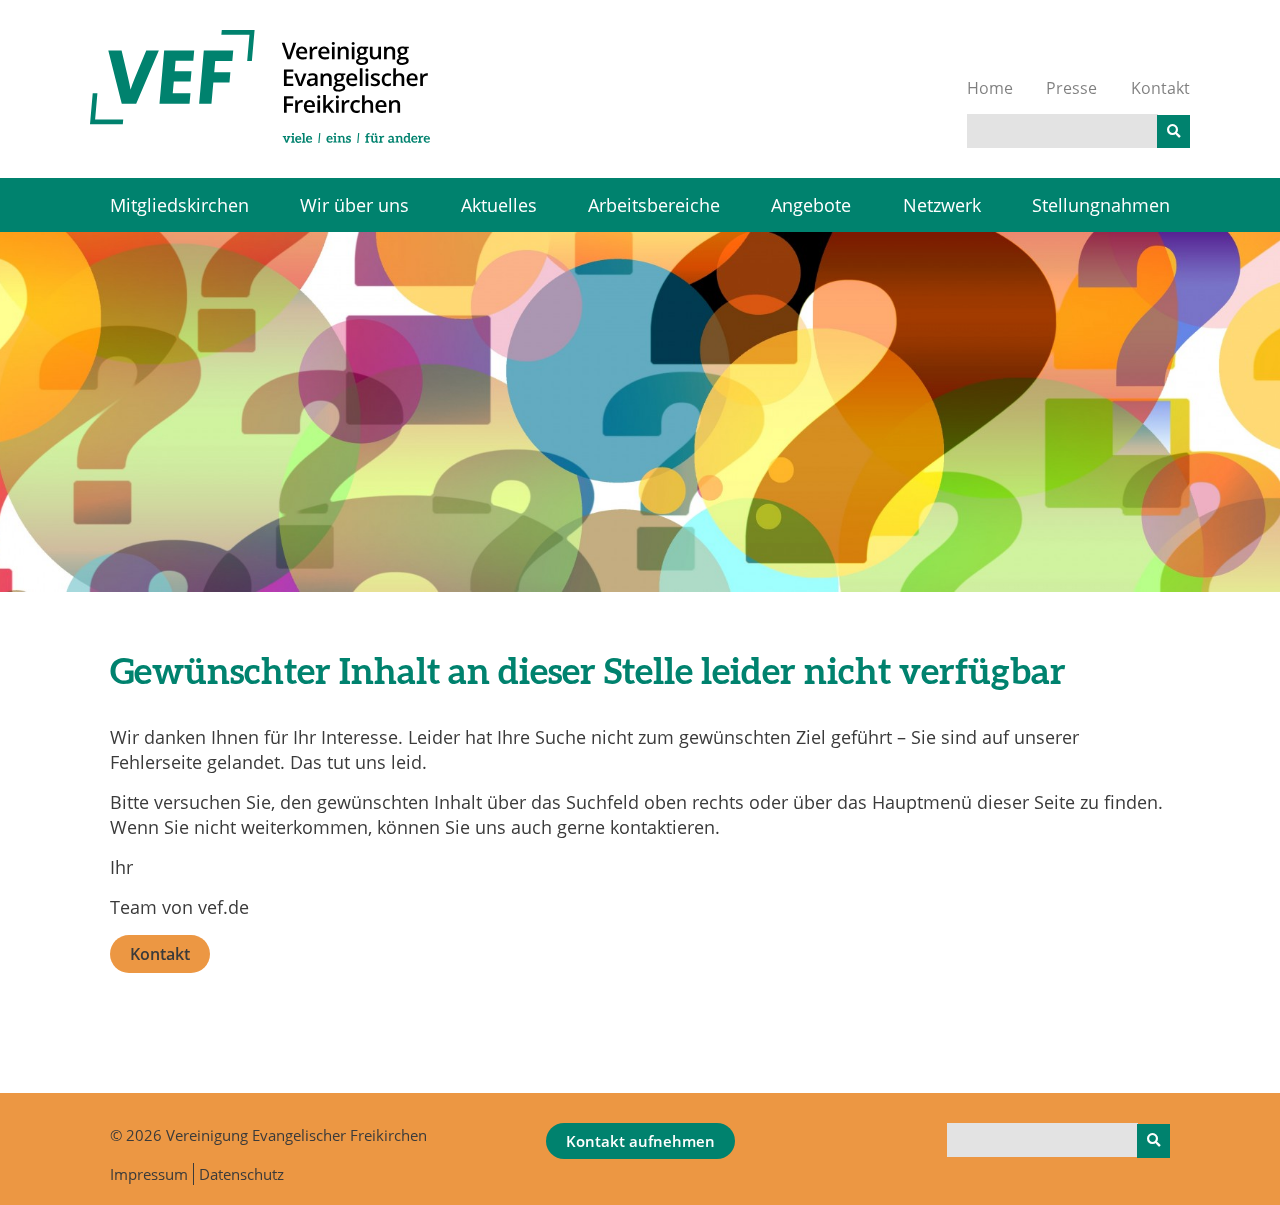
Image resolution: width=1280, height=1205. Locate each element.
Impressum (149, 1174)
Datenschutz (241, 1174)
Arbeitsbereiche (654, 205)
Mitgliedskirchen (179, 205)
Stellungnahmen (1101, 205)
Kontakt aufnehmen (640, 1141)
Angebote (811, 205)
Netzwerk (942, 205)
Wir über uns (354, 205)
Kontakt (1160, 88)
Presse (1071, 88)
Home (990, 88)
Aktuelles (499, 205)
